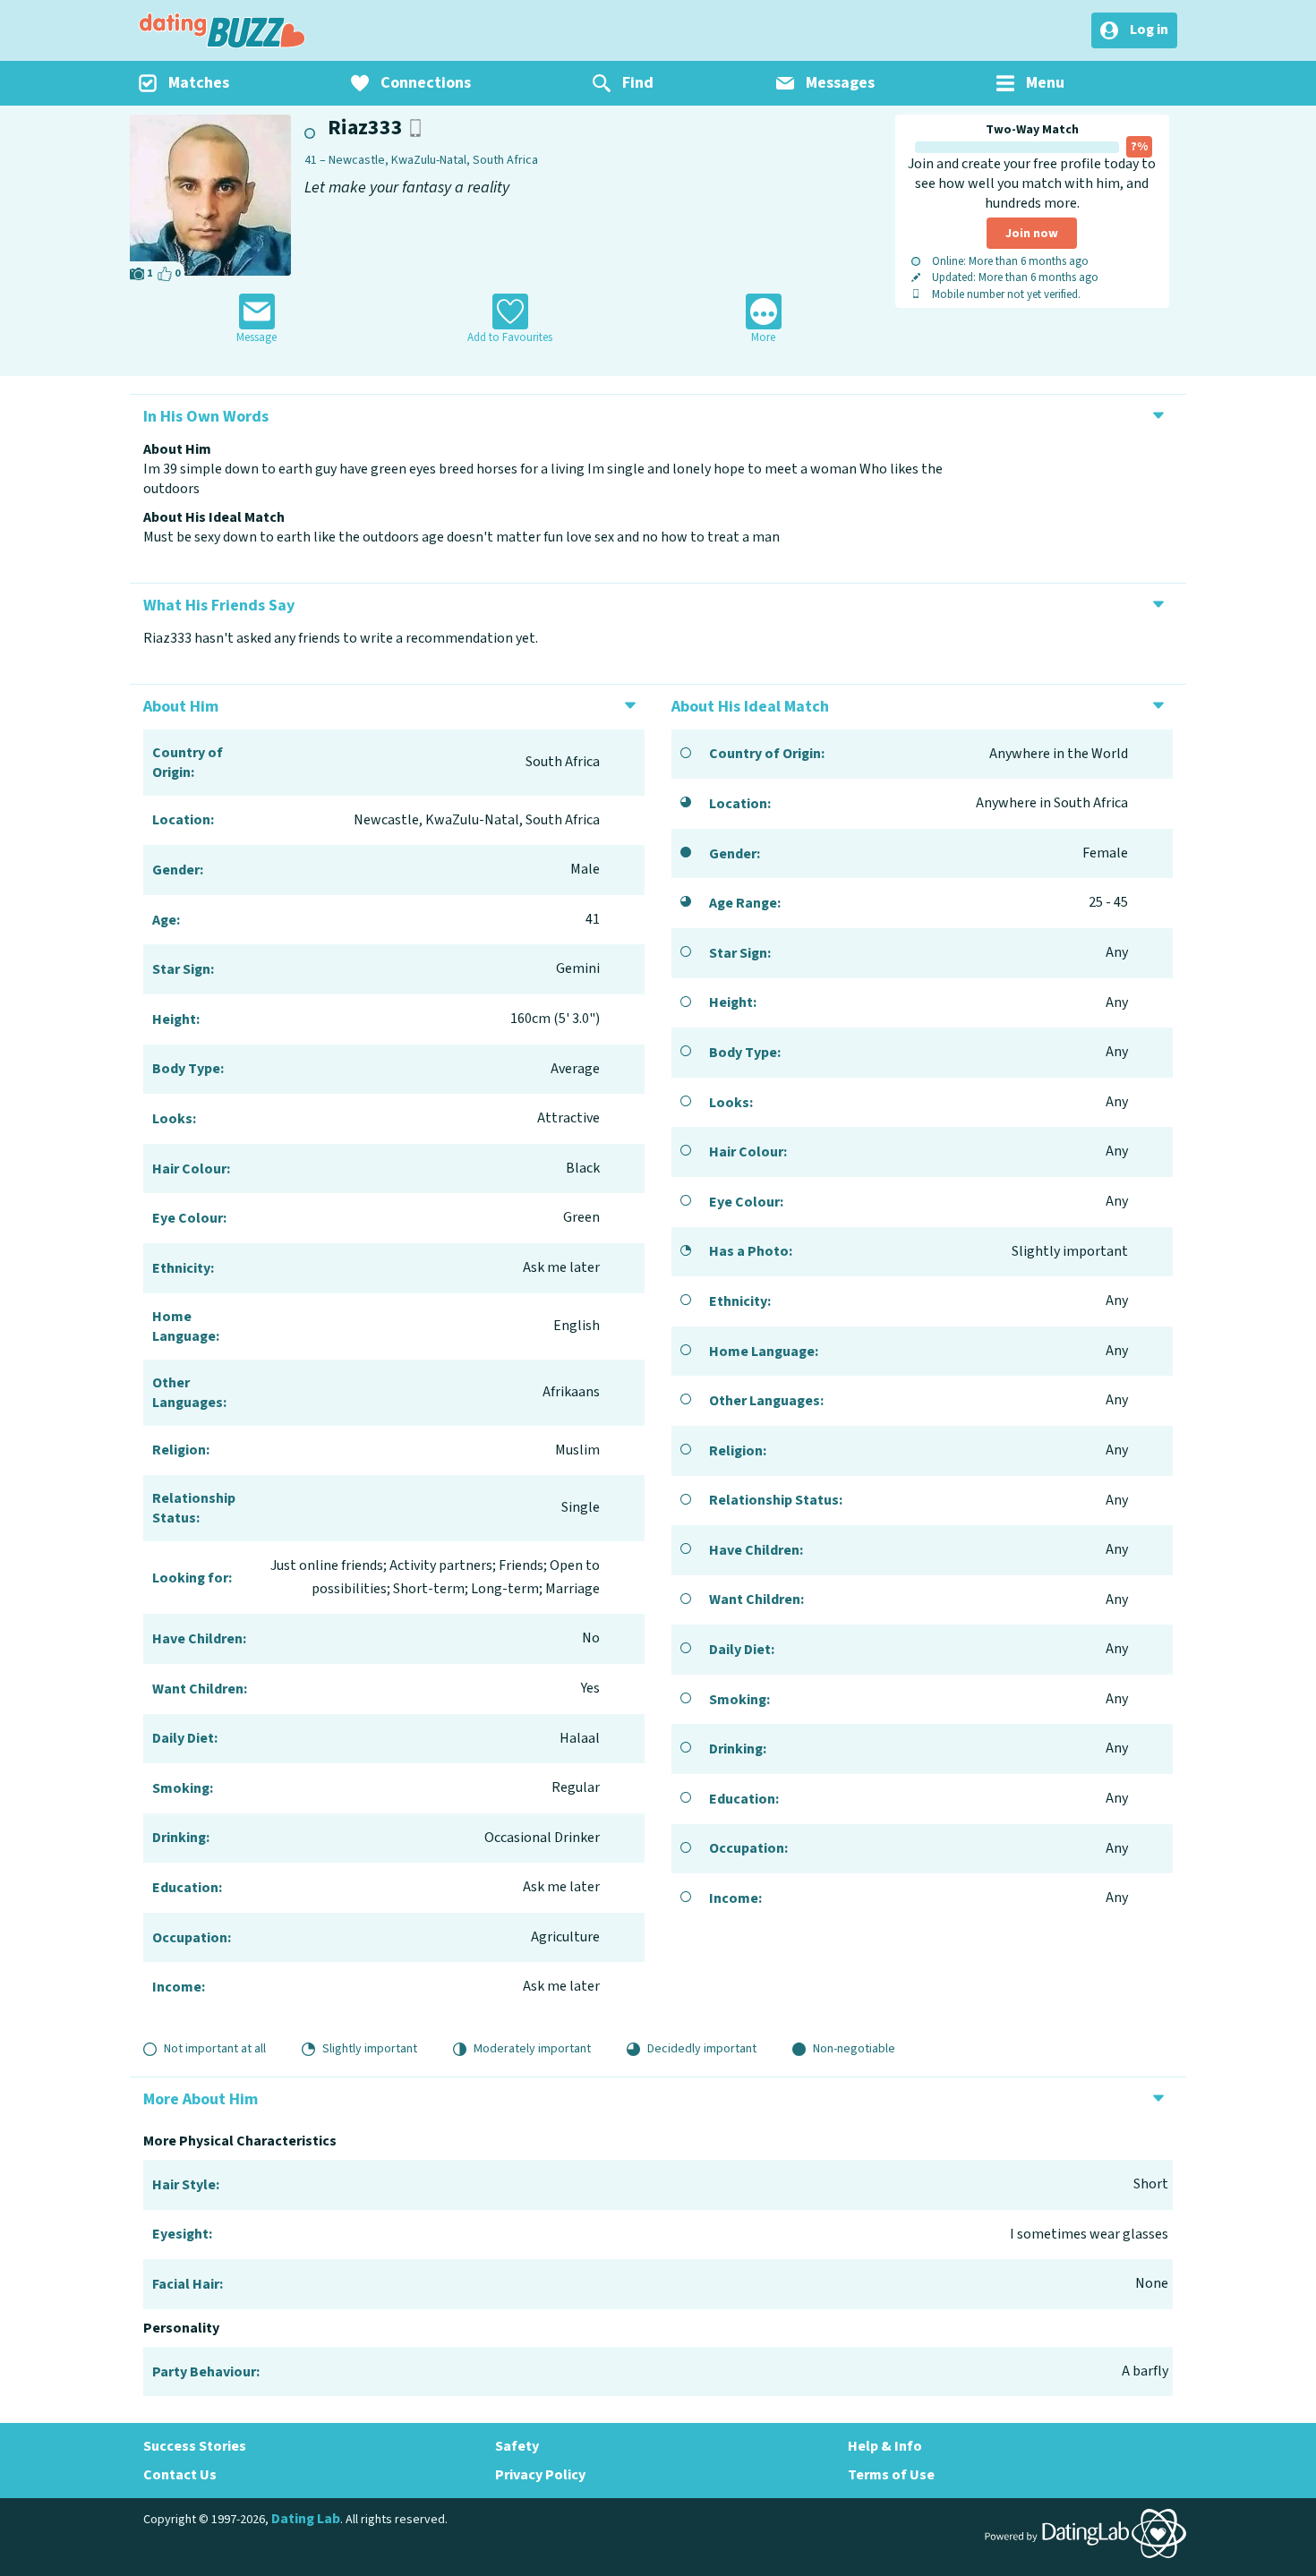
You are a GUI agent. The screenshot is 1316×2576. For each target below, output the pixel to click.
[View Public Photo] (210, 194)
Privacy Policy (540, 2475)
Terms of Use (891, 2475)
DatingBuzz (222, 30)
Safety (517, 2446)
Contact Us (180, 2475)
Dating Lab (306, 2519)
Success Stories (195, 2446)
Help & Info (885, 2446)
